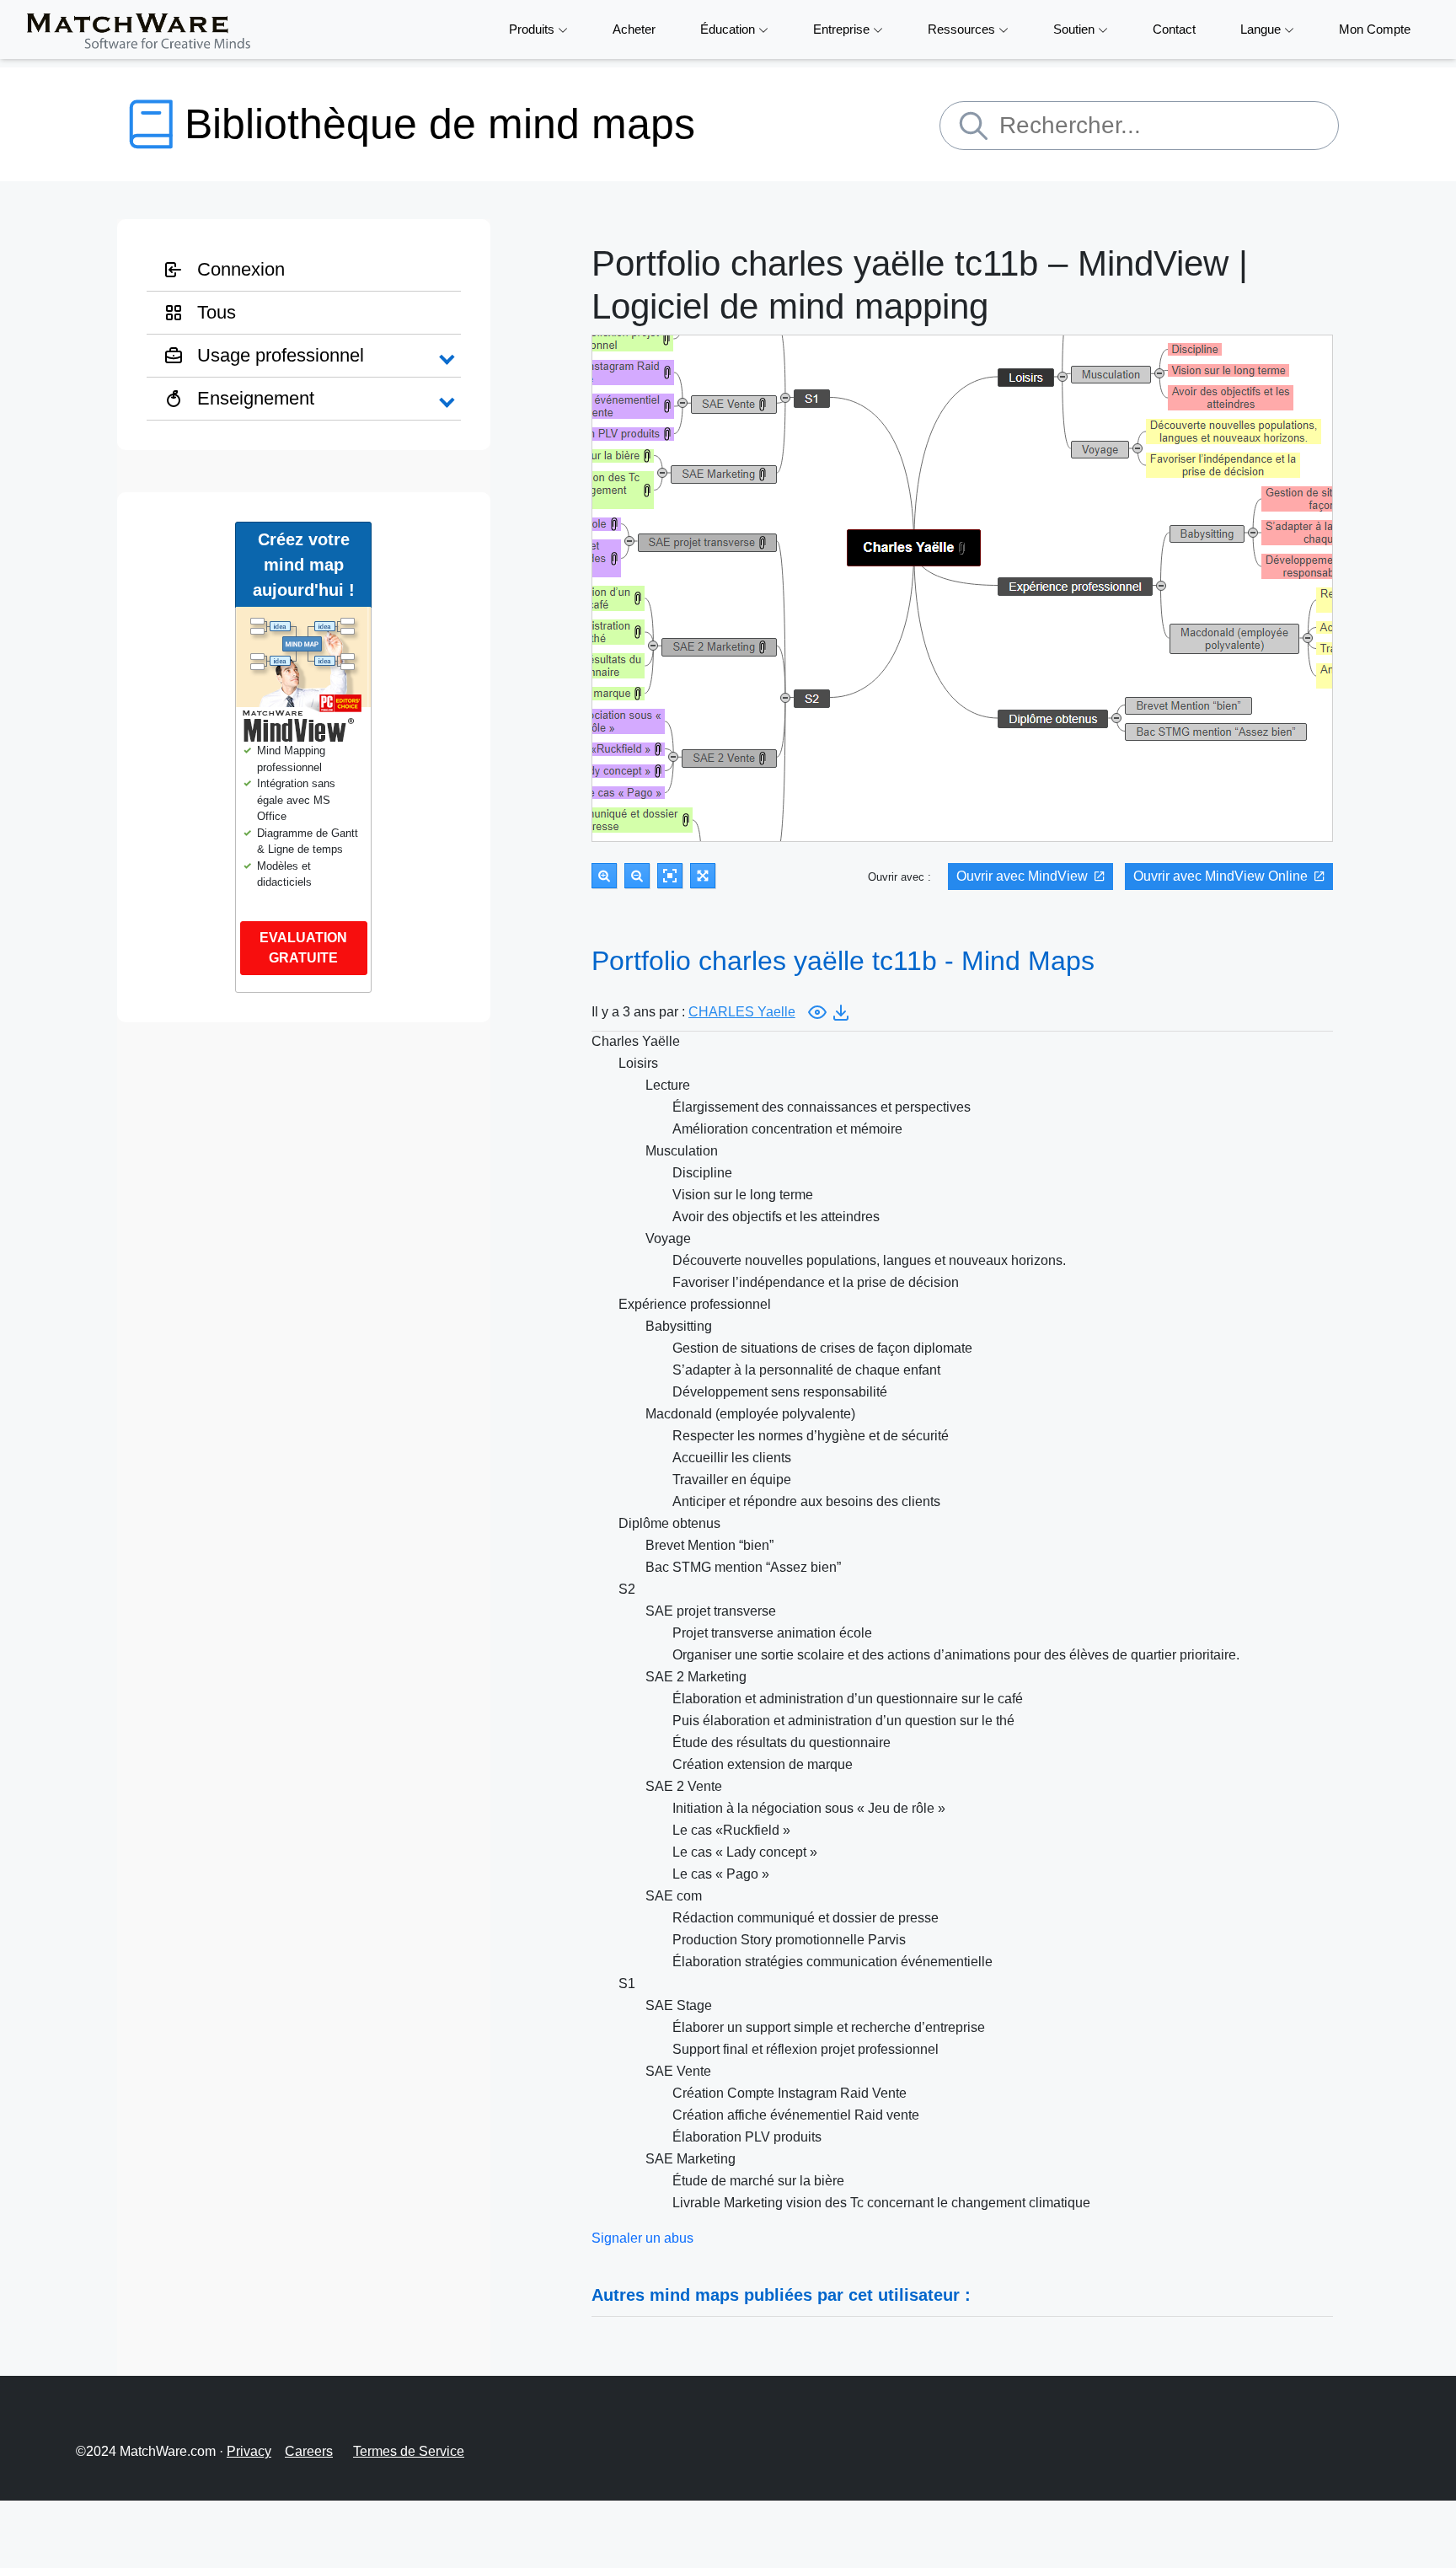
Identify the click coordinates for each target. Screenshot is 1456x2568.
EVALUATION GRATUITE (303, 948)
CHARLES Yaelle (742, 1012)
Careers (309, 2451)
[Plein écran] (703, 876)
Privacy (249, 2451)
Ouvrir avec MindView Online (1220, 876)
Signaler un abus (642, 2238)
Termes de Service (409, 2451)
